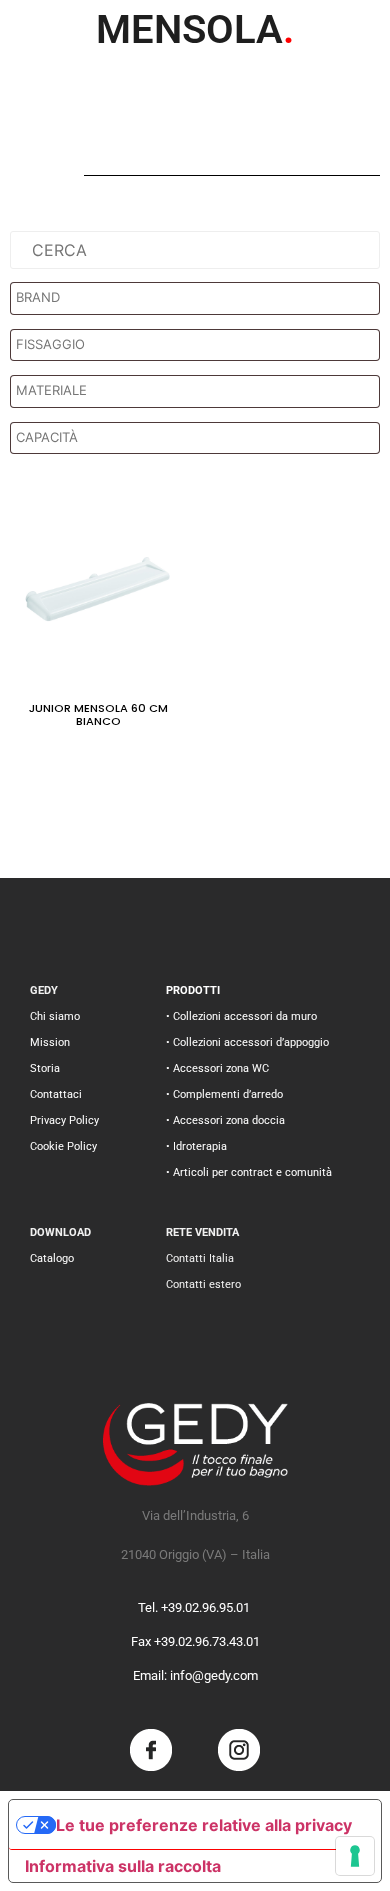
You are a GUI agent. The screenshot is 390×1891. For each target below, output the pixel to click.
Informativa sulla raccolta (123, 1866)
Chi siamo (55, 1016)
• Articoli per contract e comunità (249, 1172)
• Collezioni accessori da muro (241, 1016)
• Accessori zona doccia (225, 1120)
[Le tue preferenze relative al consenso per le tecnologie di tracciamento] (355, 1856)
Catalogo (52, 1258)
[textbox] (200, 298)
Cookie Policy (63, 1146)
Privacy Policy (64, 1120)
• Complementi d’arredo (224, 1094)
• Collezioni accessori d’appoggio (247, 1042)
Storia (45, 1068)
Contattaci (56, 1094)
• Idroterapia (196, 1146)
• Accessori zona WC (217, 1068)
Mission (50, 1042)
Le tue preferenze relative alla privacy (204, 1825)
